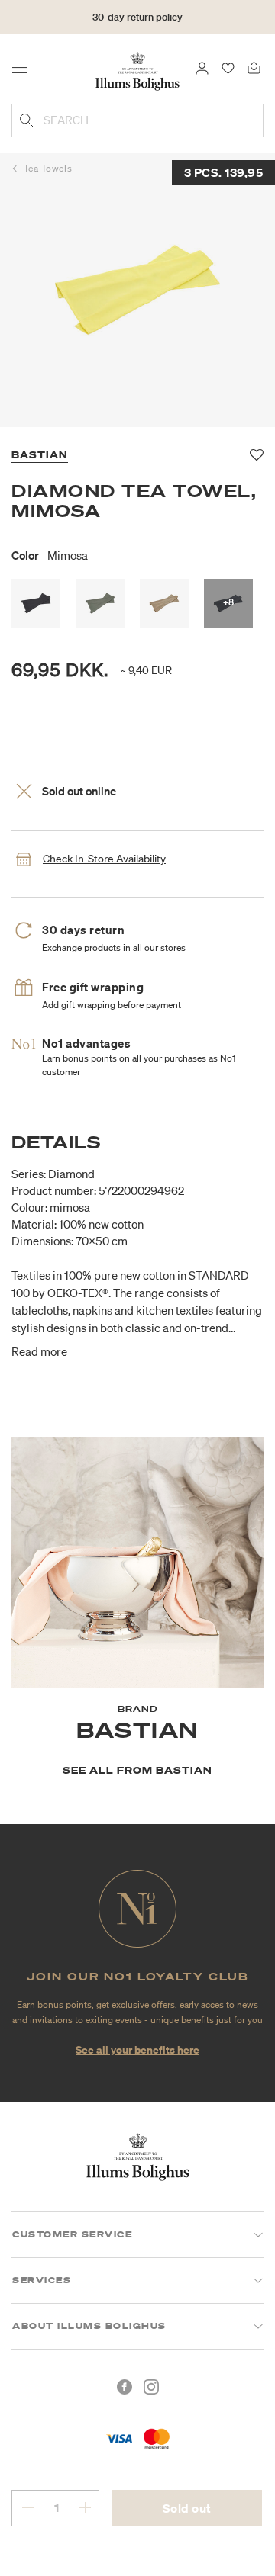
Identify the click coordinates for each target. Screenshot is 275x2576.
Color (50, 555)
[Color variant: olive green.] (100, 603)
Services (42, 2280)
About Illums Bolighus (89, 2326)
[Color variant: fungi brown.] (164, 603)
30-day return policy (137, 17)
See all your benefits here (137, 2049)
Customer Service (72, 2234)
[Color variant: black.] (36, 603)
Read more (39, 1351)
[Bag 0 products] (254, 67)
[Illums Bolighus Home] (137, 70)
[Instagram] (151, 2387)
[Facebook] (125, 2387)
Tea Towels (48, 168)
